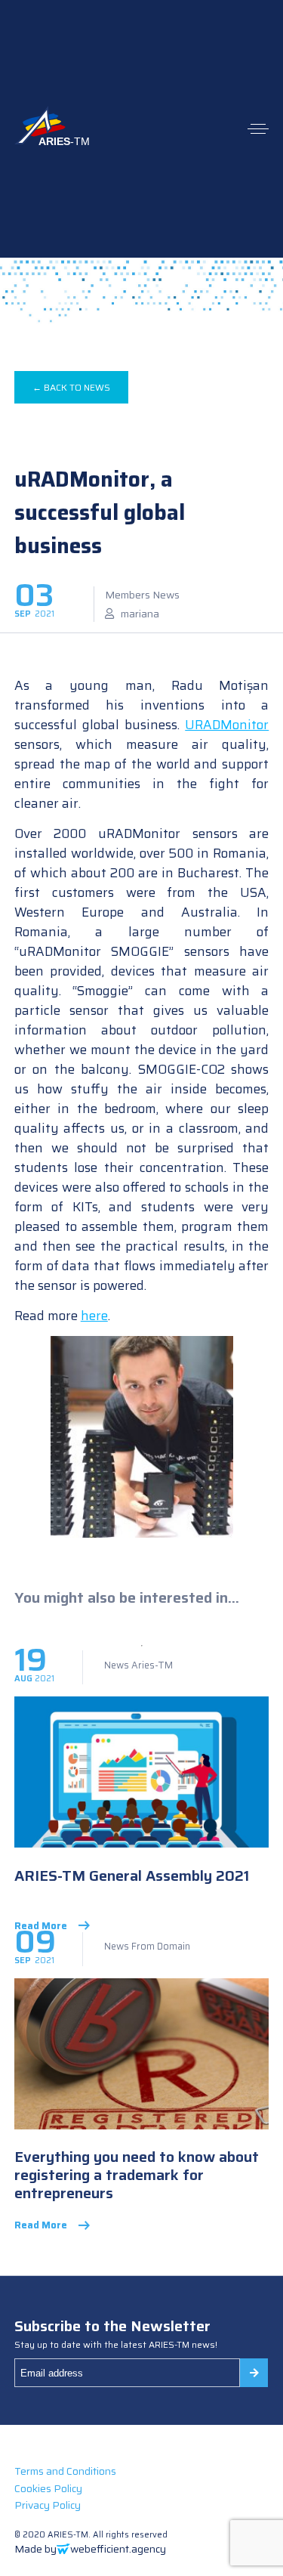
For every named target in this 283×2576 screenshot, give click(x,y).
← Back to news (71, 387)
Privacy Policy (48, 2505)
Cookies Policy (48, 2488)
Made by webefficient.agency (90, 2549)
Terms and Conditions (65, 2471)
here (94, 1316)
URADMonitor (227, 725)
